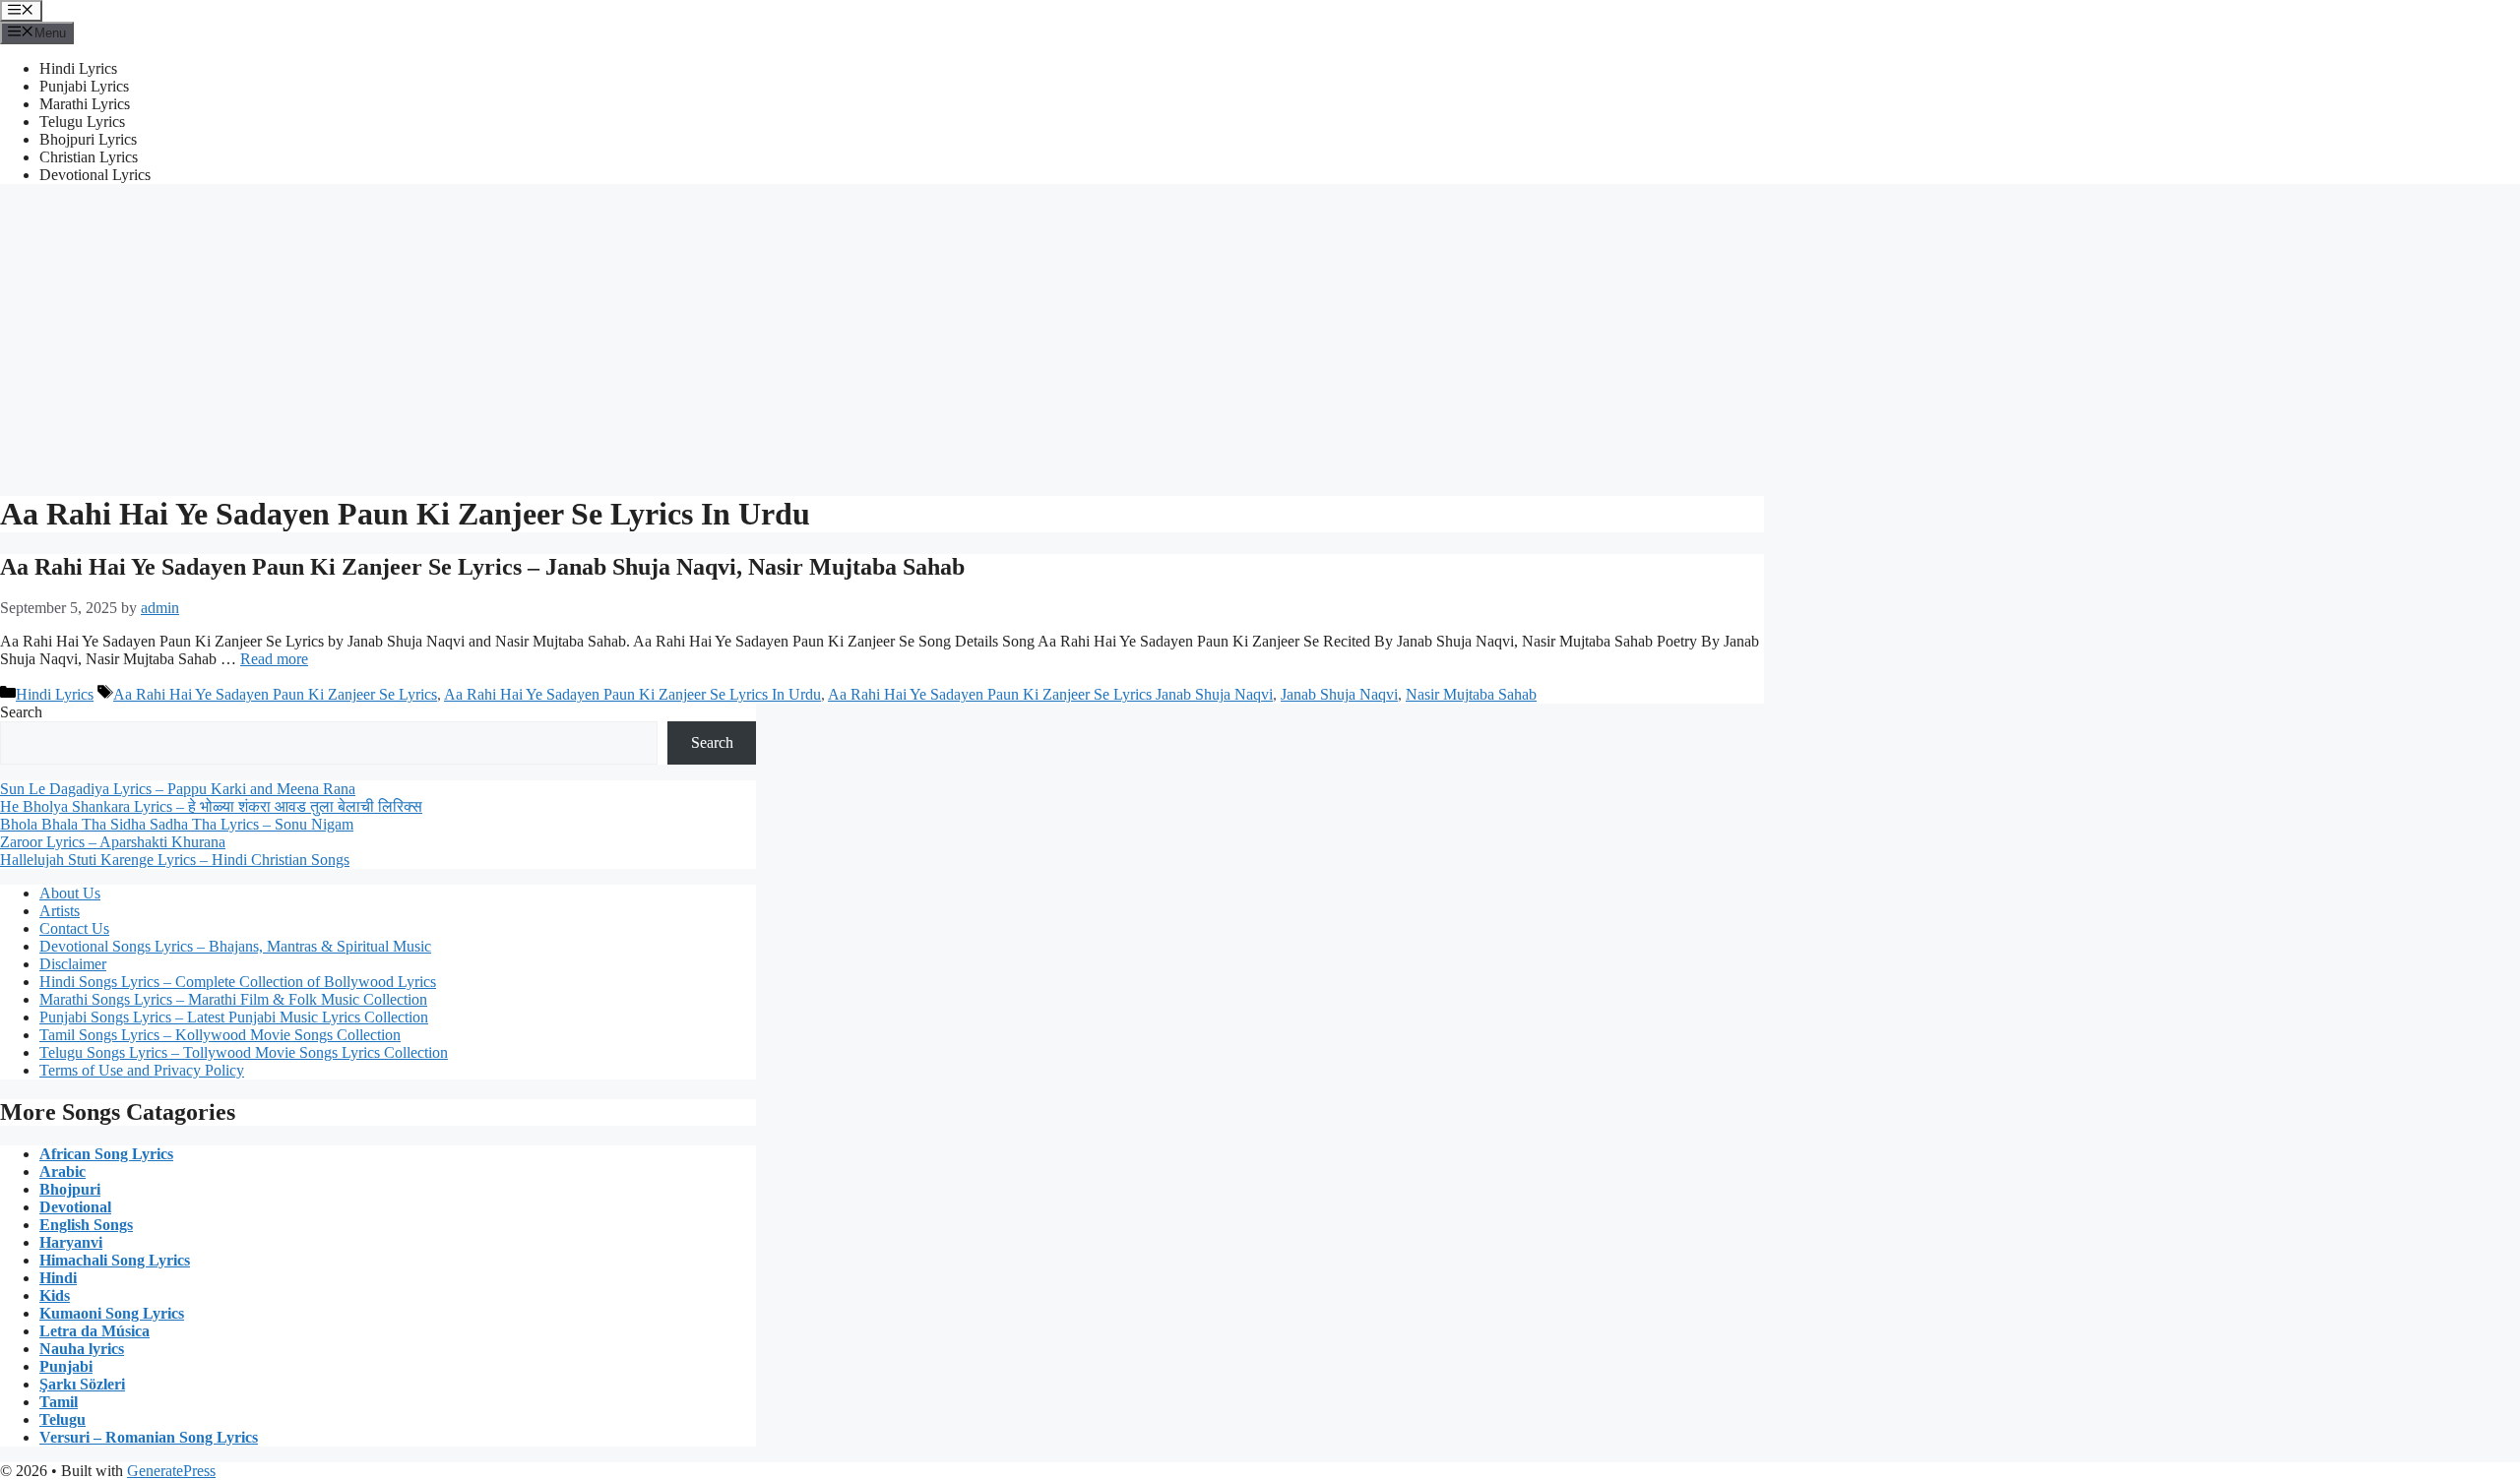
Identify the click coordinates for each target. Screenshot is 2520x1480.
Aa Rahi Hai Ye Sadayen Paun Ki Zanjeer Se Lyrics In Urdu (632, 694)
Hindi (58, 1278)
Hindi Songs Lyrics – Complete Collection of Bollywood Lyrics (238, 982)
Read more (274, 659)
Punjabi (66, 1366)
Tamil (59, 1402)
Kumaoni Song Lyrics (112, 1313)
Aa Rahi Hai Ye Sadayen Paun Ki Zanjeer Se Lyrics (275, 694)
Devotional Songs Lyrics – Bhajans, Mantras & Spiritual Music (235, 946)
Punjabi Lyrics (84, 86)
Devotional (75, 1207)
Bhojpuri (70, 1189)
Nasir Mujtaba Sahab (1471, 694)
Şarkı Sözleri (82, 1384)
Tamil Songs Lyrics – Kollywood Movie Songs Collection (220, 1035)
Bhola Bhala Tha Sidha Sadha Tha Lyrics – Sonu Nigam (177, 824)
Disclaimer (73, 964)
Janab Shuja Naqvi (1339, 694)
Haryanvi (71, 1242)
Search (21, 712)
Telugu (63, 1419)
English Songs (86, 1225)
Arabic (63, 1172)
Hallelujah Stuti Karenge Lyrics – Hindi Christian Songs (175, 860)
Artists (60, 911)
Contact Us (74, 928)
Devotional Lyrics (95, 175)
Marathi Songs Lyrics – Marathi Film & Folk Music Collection (233, 999)
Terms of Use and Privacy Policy (142, 1070)
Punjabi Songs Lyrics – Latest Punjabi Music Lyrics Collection (234, 1017)
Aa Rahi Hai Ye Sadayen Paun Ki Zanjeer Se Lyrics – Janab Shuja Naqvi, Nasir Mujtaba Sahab (482, 567)
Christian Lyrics (89, 157)
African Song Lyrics (106, 1154)
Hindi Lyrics (78, 68)
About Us (70, 893)
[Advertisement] (1260, 338)
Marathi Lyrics (85, 104)
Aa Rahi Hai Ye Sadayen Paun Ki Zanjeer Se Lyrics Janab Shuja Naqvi (1050, 694)
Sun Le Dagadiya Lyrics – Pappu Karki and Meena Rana (178, 789)
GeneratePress (171, 1471)
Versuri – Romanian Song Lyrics (149, 1437)
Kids (55, 1295)
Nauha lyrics (82, 1349)
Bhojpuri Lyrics (88, 139)
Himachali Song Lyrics (115, 1260)
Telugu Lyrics (82, 122)
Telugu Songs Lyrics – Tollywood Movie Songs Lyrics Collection (244, 1052)
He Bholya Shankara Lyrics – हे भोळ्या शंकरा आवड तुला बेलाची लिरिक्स (211, 806)
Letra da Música (94, 1331)
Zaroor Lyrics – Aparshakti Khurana (113, 842)
